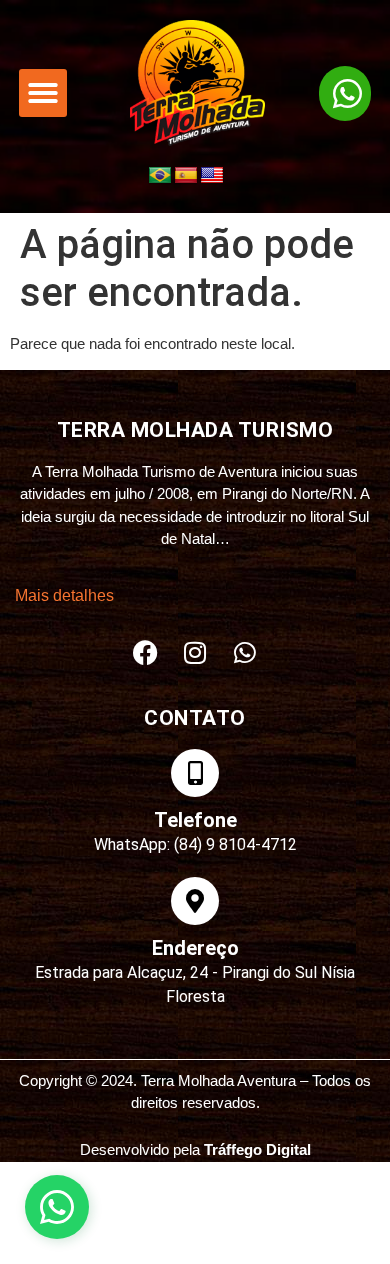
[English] (212, 176)
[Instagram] (195, 653)
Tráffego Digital (257, 1149)
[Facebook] (145, 653)
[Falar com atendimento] (57, 1207)
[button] (43, 93)
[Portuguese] (160, 176)
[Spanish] (186, 176)
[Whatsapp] (245, 653)
